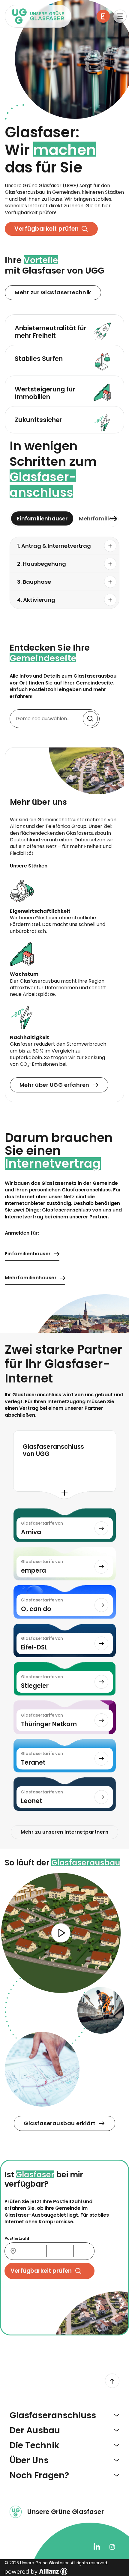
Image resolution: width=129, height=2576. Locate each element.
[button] (64, 546)
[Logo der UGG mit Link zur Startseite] (38, 16)
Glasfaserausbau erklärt (60, 2123)
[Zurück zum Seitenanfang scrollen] (112, 2381)
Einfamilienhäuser (28, 1254)
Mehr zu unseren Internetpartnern (64, 1832)
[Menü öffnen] (120, 16)
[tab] (42, 519)
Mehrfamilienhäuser (31, 1278)
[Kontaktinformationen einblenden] (103, 16)
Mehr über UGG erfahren (54, 1085)
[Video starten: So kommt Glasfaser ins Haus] (61, 1933)
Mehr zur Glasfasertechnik (53, 292)
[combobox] (55, 719)
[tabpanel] (64, 573)
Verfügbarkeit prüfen (46, 229)
